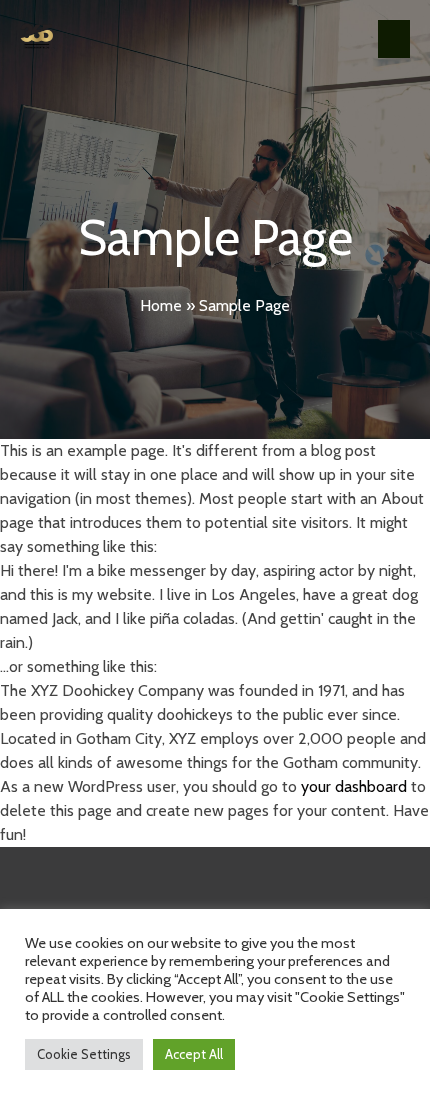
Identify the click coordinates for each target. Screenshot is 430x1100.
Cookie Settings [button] (84, 1054)
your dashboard (354, 786)
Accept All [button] (194, 1054)
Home (161, 305)
